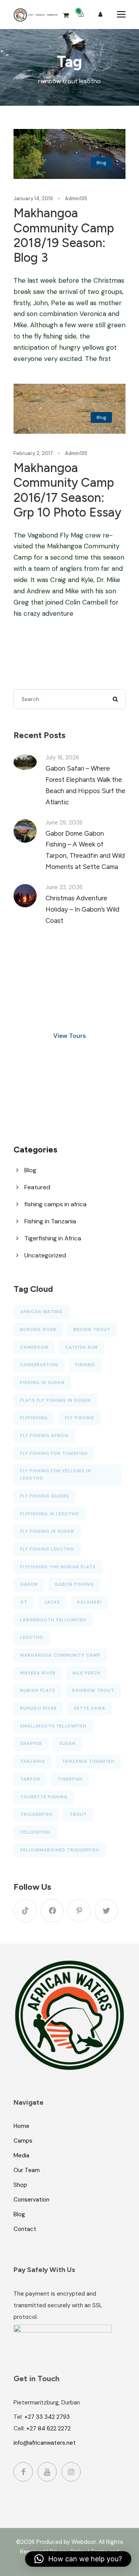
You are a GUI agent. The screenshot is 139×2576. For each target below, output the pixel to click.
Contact (25, 2229)
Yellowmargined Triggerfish (60, 1850)
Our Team (27, 2170)
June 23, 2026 (64, 887)
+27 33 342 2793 (47, 2417)
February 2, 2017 (33, 453)
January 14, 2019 (33, 198)
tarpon (30, 1779)
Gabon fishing (74, 1584)
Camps (23, 2141)
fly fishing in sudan (47, 1531)
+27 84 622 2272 (48, 2428)
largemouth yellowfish (53, 1620)
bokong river (38, 1329)
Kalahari (89, 1602)
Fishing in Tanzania (50, 1221)
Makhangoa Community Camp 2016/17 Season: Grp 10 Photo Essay (67, 490)
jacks (52, 1602)
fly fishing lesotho (47, 1549)
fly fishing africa (44, 1436)
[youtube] (47, 2472)
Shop (20, 2185)
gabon (29, 1584)
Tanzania (33, 1761)
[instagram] (71, 2472)
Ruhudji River (38, 1708)
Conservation (31, 2200)
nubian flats (38, 1690)
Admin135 (76, 198)
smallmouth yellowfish (53, 1726)
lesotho (32, 1637)
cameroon (34, 1347)
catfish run (81, 1347)
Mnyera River (38, 1673)
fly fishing (80, 1418)
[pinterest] (79, 1911)
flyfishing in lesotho (50, 1514)
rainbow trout (93, 1690)
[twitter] (106, 1911)
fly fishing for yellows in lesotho (56, 1474)
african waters (41, 1312)
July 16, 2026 (62, 757)
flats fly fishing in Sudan (55, 1400)
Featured (37, 1187)
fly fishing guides (45, 1496)
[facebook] (52, 1911)
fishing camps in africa (55, 1204)
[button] (78, 2559)
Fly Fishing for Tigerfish (54, 1453)
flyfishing (34, 1418)
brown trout (92, 1329)
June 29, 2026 (64, 823)
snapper (31, 1743)
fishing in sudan (42, 1382)
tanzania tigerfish (88, 1761)
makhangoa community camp (60, 1655)
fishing (85, 1365)
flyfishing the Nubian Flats (58, 1567)
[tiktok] (25, 1911)
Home (21, 2126)
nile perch (86, 1673)
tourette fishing (44, 1797)
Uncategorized (45, 1255)
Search (116, 699)
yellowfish (35, 1832)
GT (24, 1602)
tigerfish (70, 1779)
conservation (39, 1365)
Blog (101, 163)
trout (78, 1814)
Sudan (67, 1743)
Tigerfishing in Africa (53, 1238)
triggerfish (36, 1814)
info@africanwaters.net (45, 2443)
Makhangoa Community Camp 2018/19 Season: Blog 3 (64, 235)
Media (21, 2155)
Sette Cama (90, 1708)
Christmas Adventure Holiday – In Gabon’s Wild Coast (82, 909)
